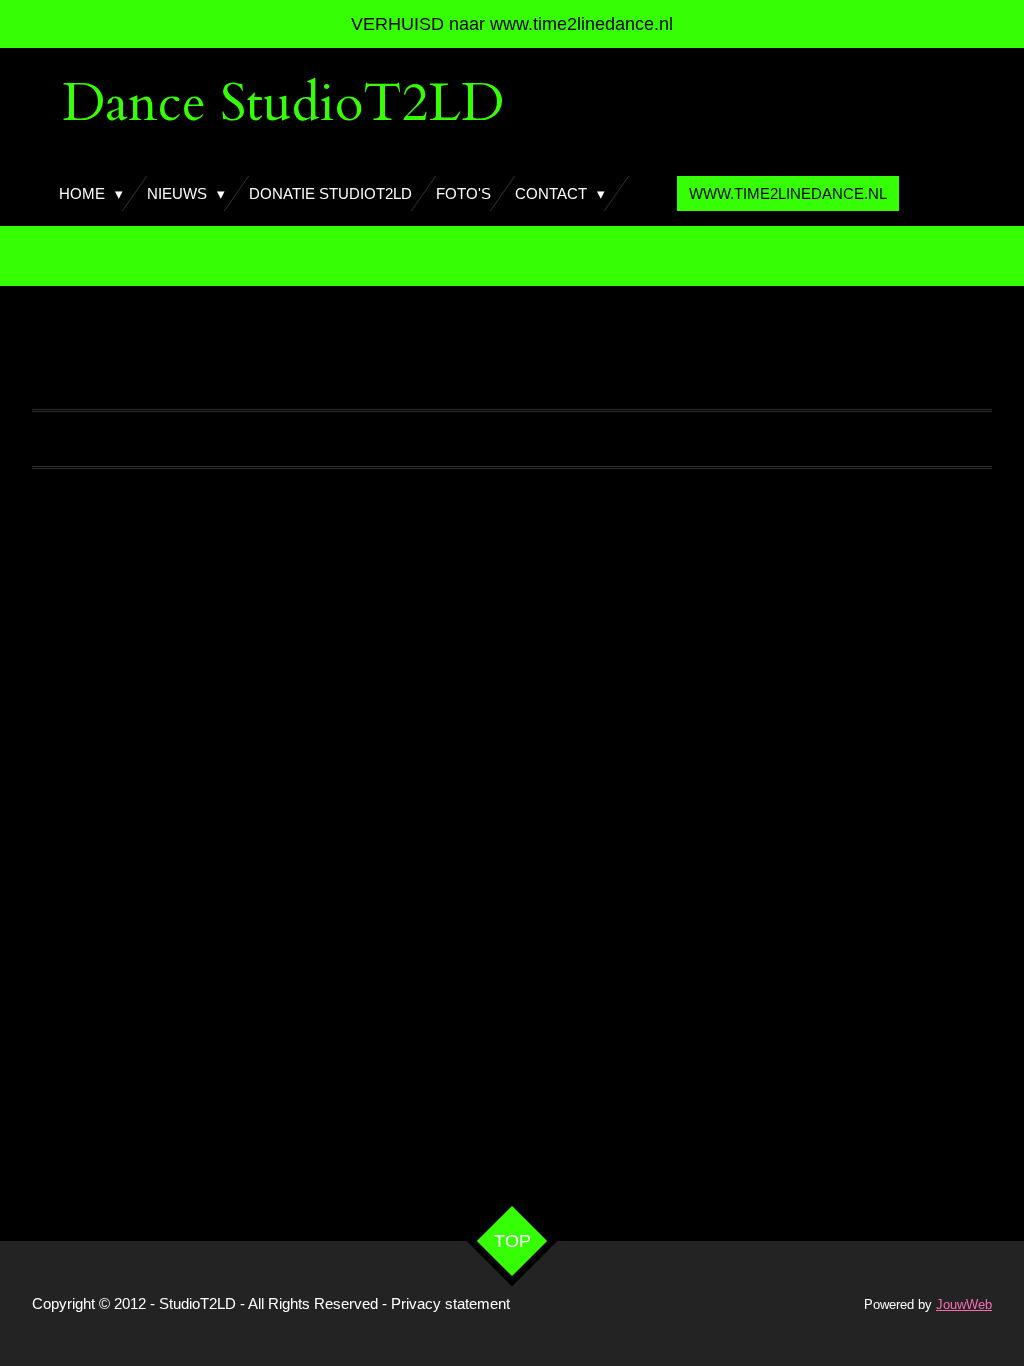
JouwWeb (964, 1305)
